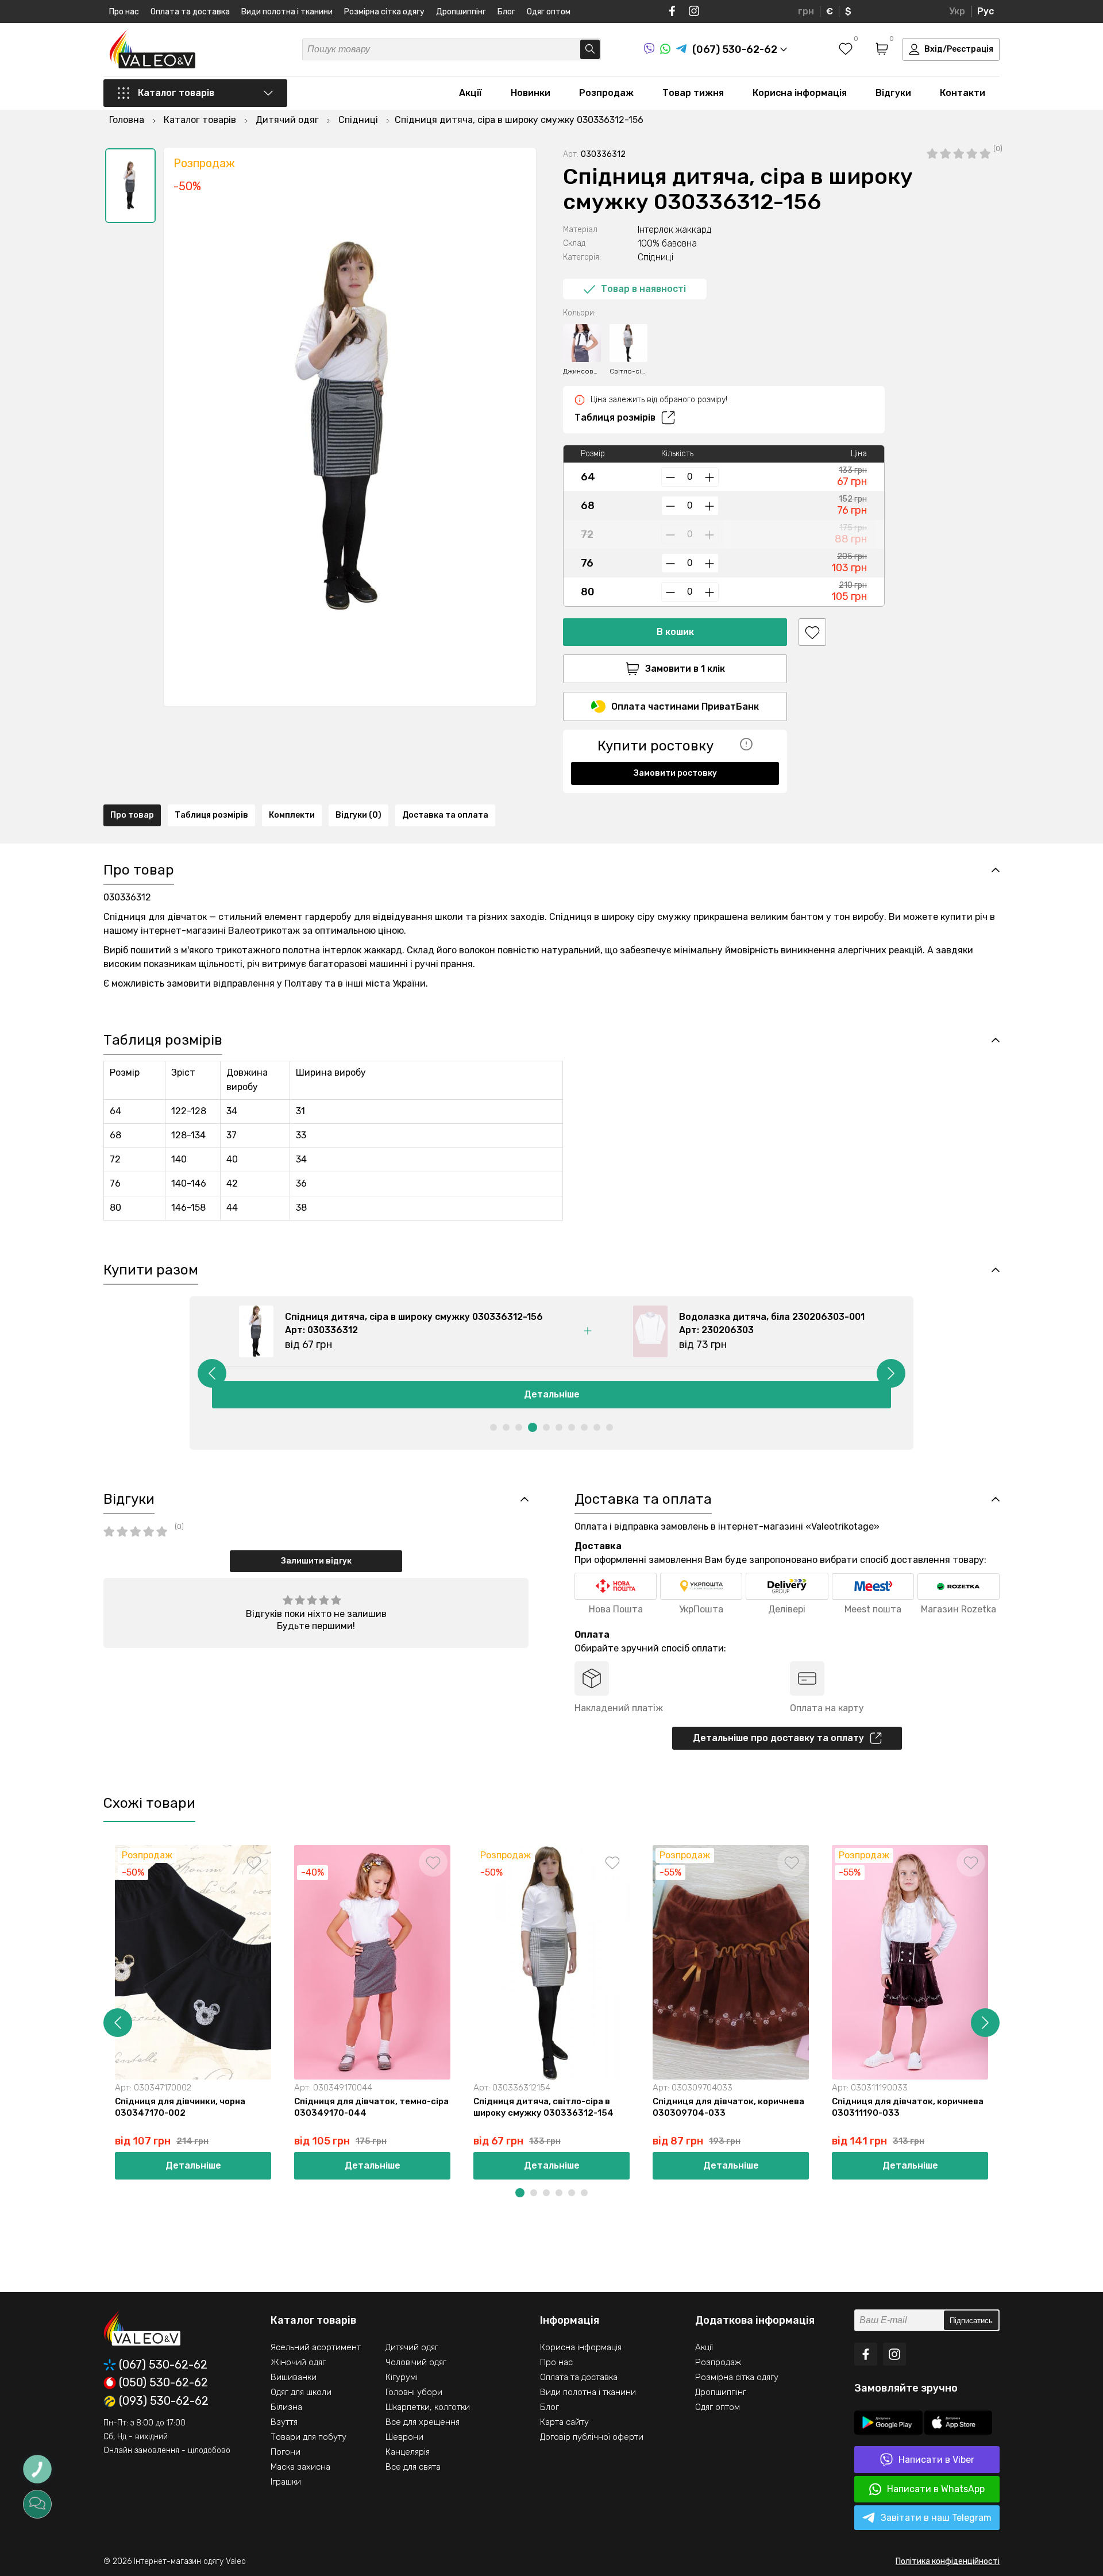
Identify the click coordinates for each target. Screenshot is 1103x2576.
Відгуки (893, 93)
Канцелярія (408, 2452)
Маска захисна (300, 2467)
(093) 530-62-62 (164, 2401)
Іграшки (286, 2482)
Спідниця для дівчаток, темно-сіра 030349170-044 (371, 2107)
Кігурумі (402, 2377)
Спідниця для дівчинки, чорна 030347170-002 (180, 2107)
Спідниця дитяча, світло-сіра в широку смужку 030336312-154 (543, 2107)
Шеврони (404, 2437)
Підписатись (971, 2321)
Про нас (124, 12)
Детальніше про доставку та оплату (778, 1738)
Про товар (132, 815)
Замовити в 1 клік (685, 669)
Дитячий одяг (412, 2347)
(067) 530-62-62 (163, 2365)
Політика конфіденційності (948, 2561)
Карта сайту (564, 2422)
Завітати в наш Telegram (936, 2518)
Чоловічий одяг (416, 2362)
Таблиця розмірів (615, 417)
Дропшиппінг (461, 12)
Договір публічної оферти (592, 2437)
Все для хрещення (423, 2422)
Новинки (531, 93)
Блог (506, 12)
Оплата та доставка (190, 12)
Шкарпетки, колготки (428, 2407)
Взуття (284, 2422)
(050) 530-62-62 (163, 2383)
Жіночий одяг (298, 2362)
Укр (957, 11)
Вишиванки (294, 2377)
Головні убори (414, 2392)
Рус (986, 11)
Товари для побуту (308, 2437)
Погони (286, 2452)
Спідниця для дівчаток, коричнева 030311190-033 (908, 2107)
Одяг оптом (549, 12)
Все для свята (413, 2467)
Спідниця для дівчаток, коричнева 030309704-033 (728, 2107)
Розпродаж (606, 93)
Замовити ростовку (675, 773)
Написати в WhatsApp (936, 2489)
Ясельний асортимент (316, 2347)
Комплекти (292, 815)
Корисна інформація (800, 93)
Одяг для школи (301, 2392)
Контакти (963, 93)
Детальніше (552, 1394)
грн (806, 11)
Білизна (286, 2407)
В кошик (675, 632)
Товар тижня (693, 93)
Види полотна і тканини (287, 12)
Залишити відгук (316, 1561)
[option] (130, 186)
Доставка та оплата (445, 815)
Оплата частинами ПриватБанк (685, 706)
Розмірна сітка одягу (384, 12)
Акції (470, 93)
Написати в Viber (936, 2460)
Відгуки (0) (358, 815)
